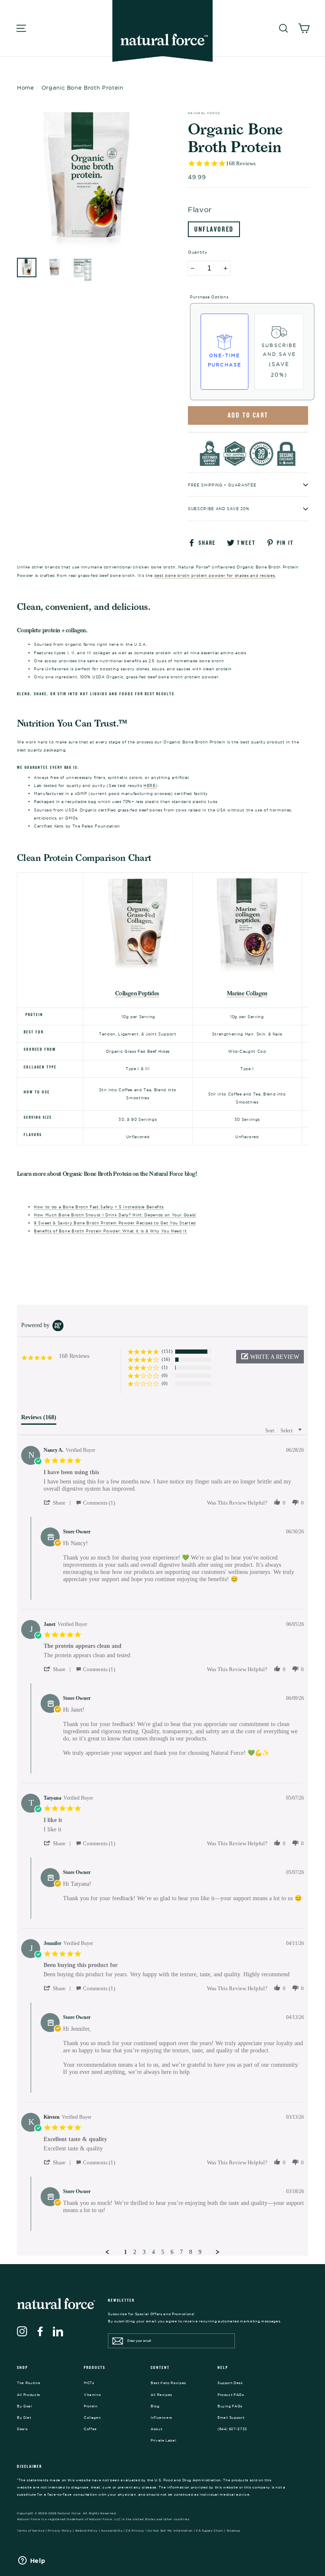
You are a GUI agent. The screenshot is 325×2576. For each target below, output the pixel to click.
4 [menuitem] (153, 2252)
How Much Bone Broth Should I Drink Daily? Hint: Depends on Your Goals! (115, 1215)
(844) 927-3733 (232, 2429)
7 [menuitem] (181, 2252)
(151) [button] (167, 1351)
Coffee (90, 2429)
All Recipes (161, 2395)
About (156, 2429)
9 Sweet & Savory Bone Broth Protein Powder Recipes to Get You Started (115, 1223)
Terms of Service (31, 2531)
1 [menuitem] (125, 2252)
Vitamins (92, 2395)
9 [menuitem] (200, 2252)
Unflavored (214, 229)
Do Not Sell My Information (170, 2531)
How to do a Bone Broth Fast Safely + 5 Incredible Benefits (99, 1207)
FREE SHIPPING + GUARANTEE (222, 485)
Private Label (164, 2440)
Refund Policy (87, 2531)
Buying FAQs (230, 2406)
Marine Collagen (247, 993)
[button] (270, 1357)
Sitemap (234, 2531)
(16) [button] (166, 1359)
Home (26, 87)
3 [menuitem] (144, 2252)
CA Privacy (135, 2531)
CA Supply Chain (210, 2531)
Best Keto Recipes (168, 2383)
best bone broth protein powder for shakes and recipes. (215, 575)
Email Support (231, 2418)
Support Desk (230, 2383)
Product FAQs (231, 2395)
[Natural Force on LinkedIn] (58, 2331)
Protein (91, 2406)
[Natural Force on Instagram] (22, 2331)
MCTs (89, 2383)
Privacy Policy (60, 2531)
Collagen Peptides (137, 993)
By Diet (24, 2418)
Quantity (197, 252)
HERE (150, 785)
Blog (155, 2406)
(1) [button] (165, 1367)
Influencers (161, 2418)
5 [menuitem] (163, 2252)
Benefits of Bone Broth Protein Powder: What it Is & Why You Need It (110, 1231)
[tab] (39, 1419)
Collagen (92, 2418)
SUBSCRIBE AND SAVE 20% (219, 509)
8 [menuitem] (191, 2252)
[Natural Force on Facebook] (40, 2331)
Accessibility (112, 2531)
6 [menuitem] (172, 2252)
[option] (87, 180)
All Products (29, 2395)
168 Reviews (241, 163)
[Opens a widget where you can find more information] (32, 2561)
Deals (22, 2429)
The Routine (29, 2383)
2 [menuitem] (135, 2252)
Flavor (200, 209)
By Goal (25, 2406)
